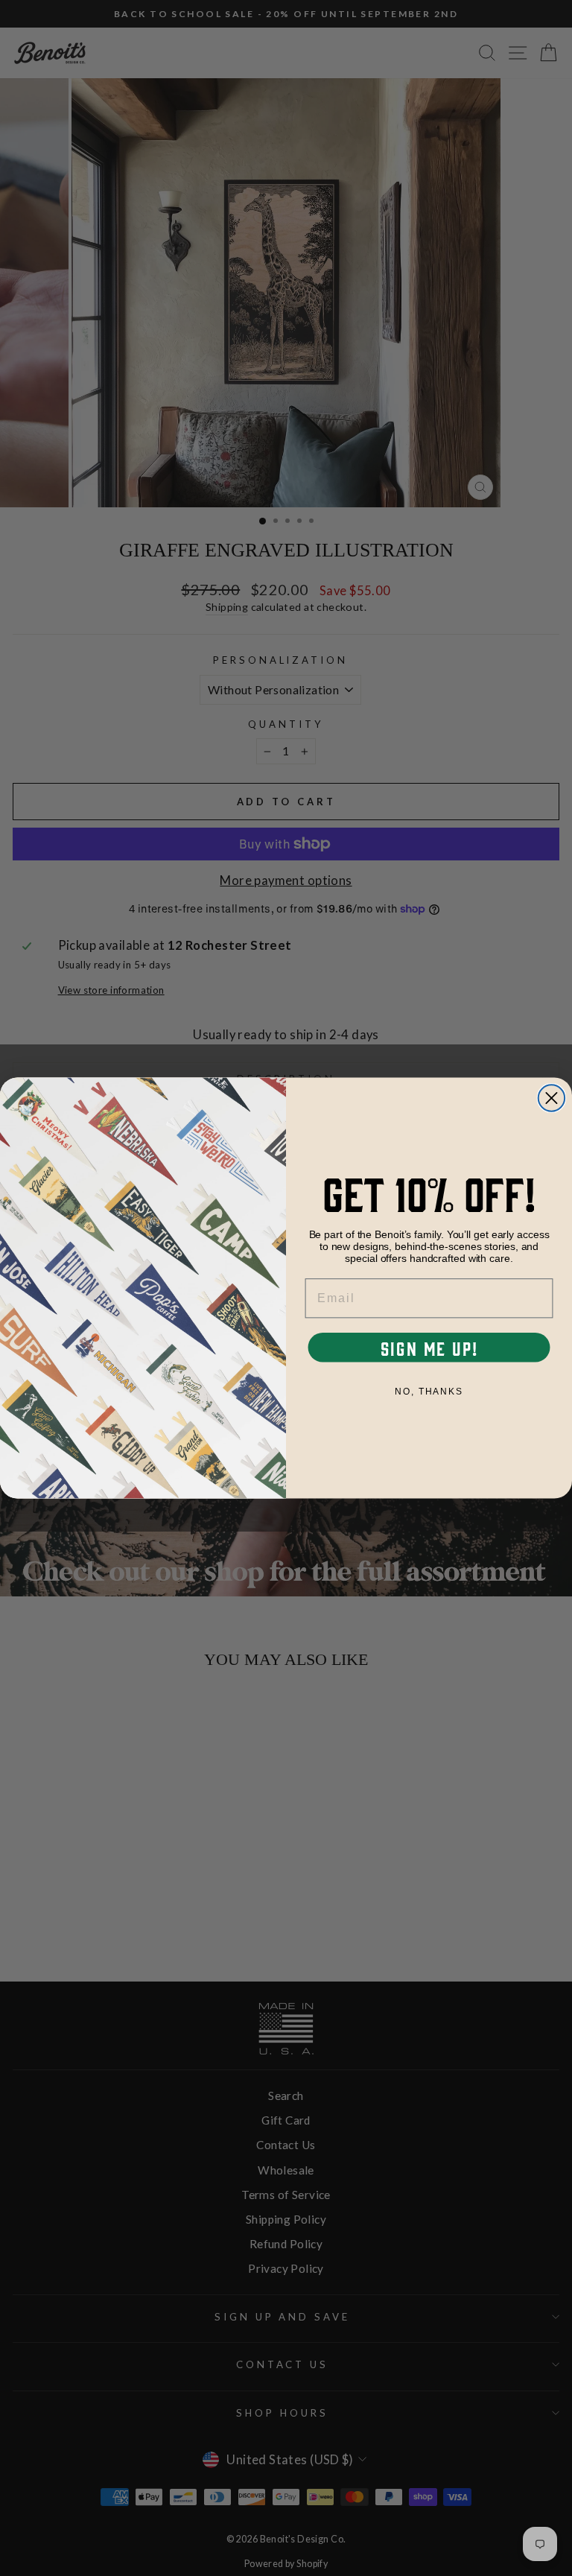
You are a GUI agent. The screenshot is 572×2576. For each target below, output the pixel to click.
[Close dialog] (552, 1098)
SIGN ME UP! (429, 1348)
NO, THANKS (429, 1392)
